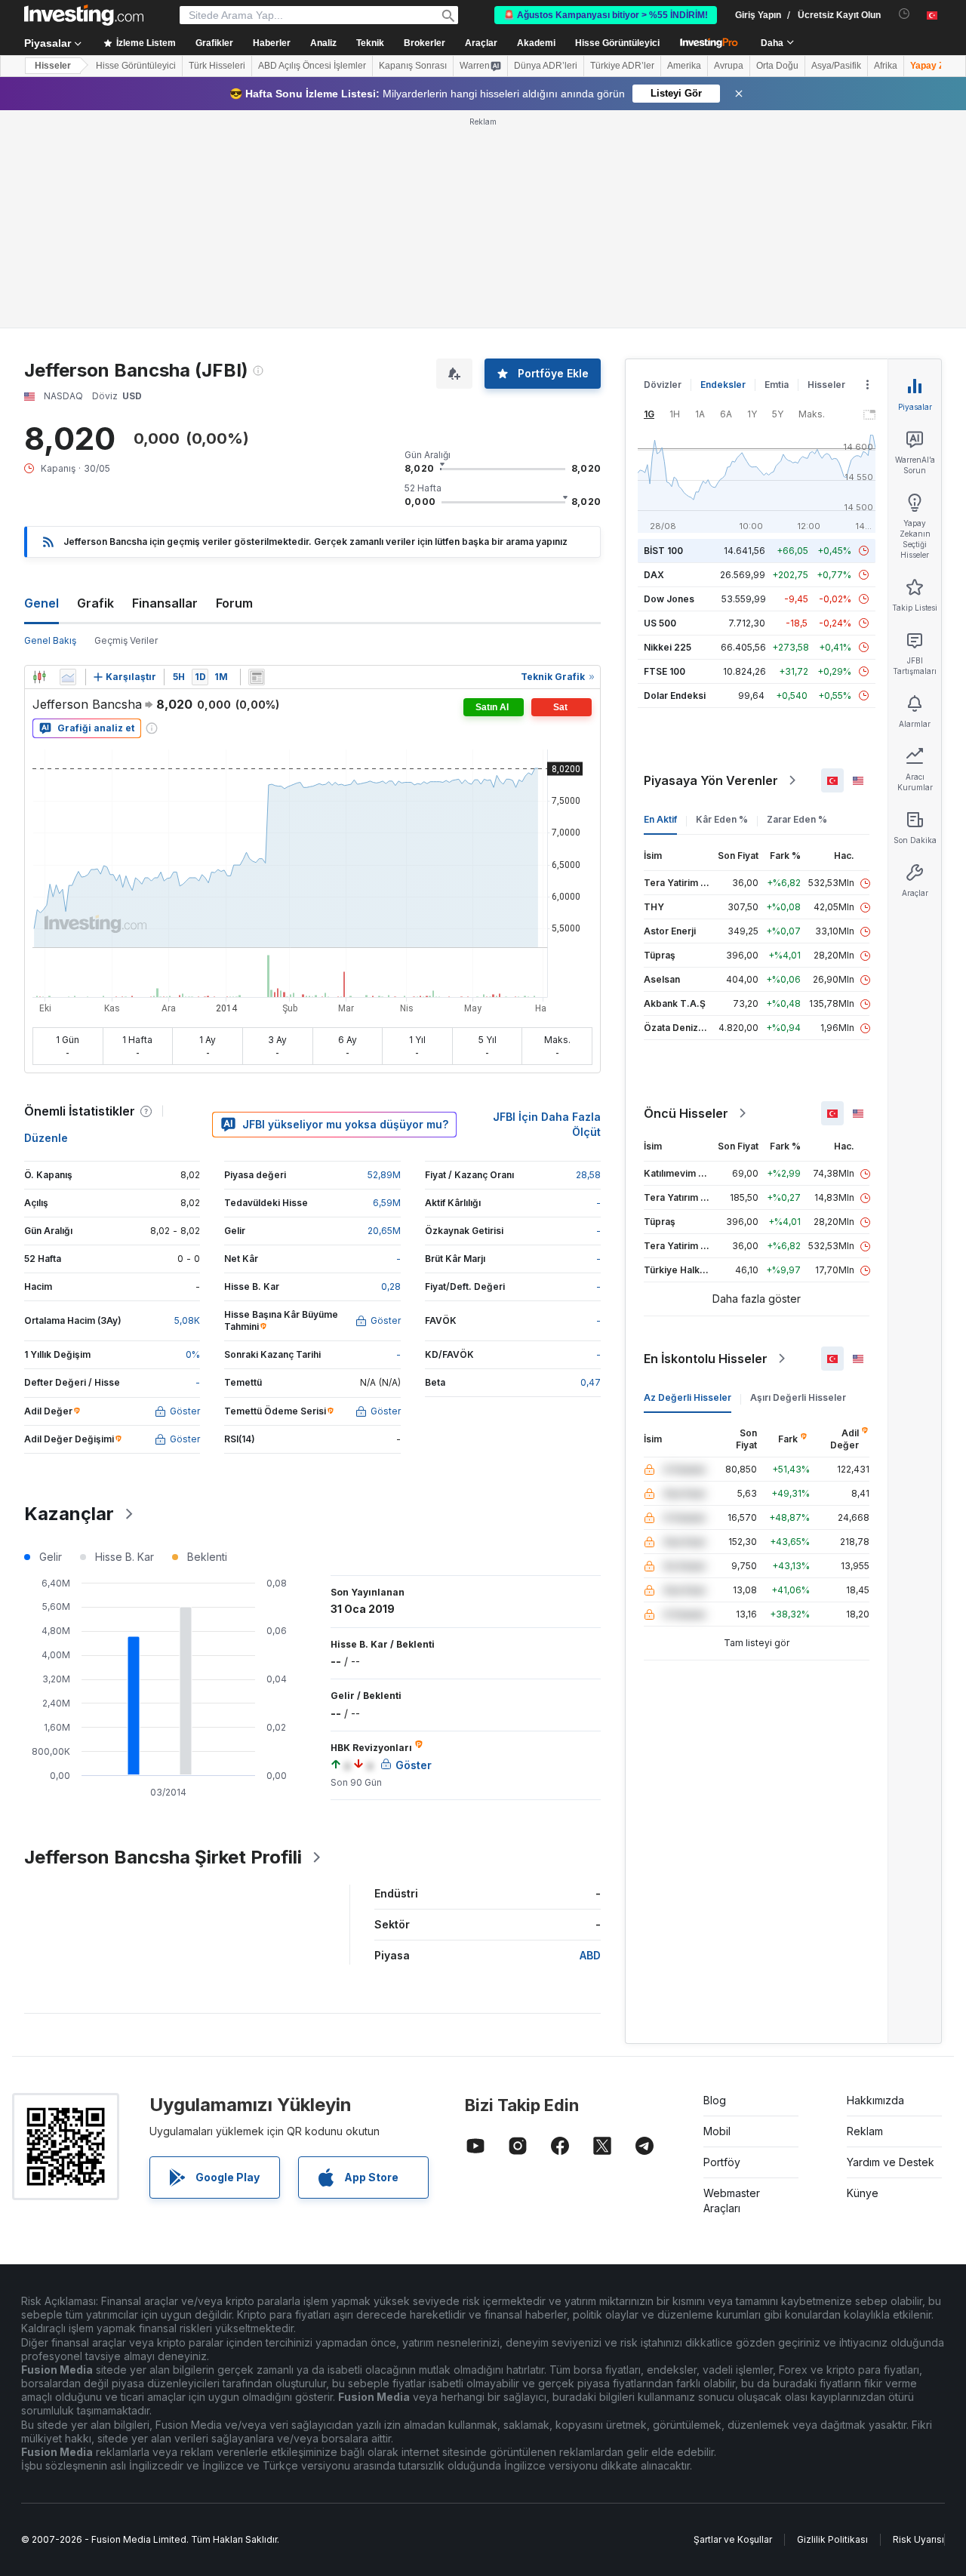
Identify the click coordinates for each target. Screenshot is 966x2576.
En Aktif (660, 819)
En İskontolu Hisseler (706, 1359)
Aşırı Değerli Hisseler (798, 1397)
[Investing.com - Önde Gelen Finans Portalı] (84, 15)
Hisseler (53, 66)
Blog (715, 2100)
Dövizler (663, 385)
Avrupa (729, 66)
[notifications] (904, 14)
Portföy (722, 2162)
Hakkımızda (875, 2100)
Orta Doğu (777, 66)
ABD (590, 1955)
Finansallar (165, 603)
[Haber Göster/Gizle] (257, 677)
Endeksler (723, 385)
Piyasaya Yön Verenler (711, 780)
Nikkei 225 (668, 647)
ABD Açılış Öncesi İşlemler (312, 66)
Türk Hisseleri (217, 66)
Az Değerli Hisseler (688, 1397)
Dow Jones (669, 599)
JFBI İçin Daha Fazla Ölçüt (547, 1124)
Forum (234, 603)
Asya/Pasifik (836, 66)
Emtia (777, 385)
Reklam (865, 2131)
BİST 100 (663, 551)
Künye (863, 2193)
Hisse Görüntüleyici (617, 43)
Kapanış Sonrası (413, 66)
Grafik (95, 603)
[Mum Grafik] (39, 677)
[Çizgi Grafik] (68, 677)
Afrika (886, 66)
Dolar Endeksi (675, 696)
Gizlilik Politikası (832, 2539)
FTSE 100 (665, 671)
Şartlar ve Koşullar (733, 2539)
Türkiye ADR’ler (622, 66)
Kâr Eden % (722, 819)
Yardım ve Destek (891, 2162)
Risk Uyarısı (918, 2539)
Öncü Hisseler (686, 1113)
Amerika (684, 66)
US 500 (660, 623)
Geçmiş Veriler (126, 640)
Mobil (717, 2131)
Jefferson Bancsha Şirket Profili (163, 1857)
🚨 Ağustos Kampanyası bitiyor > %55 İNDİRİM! (606, 15)
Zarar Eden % (797, 819)
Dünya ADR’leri (546, 66)
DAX (654, 575)
